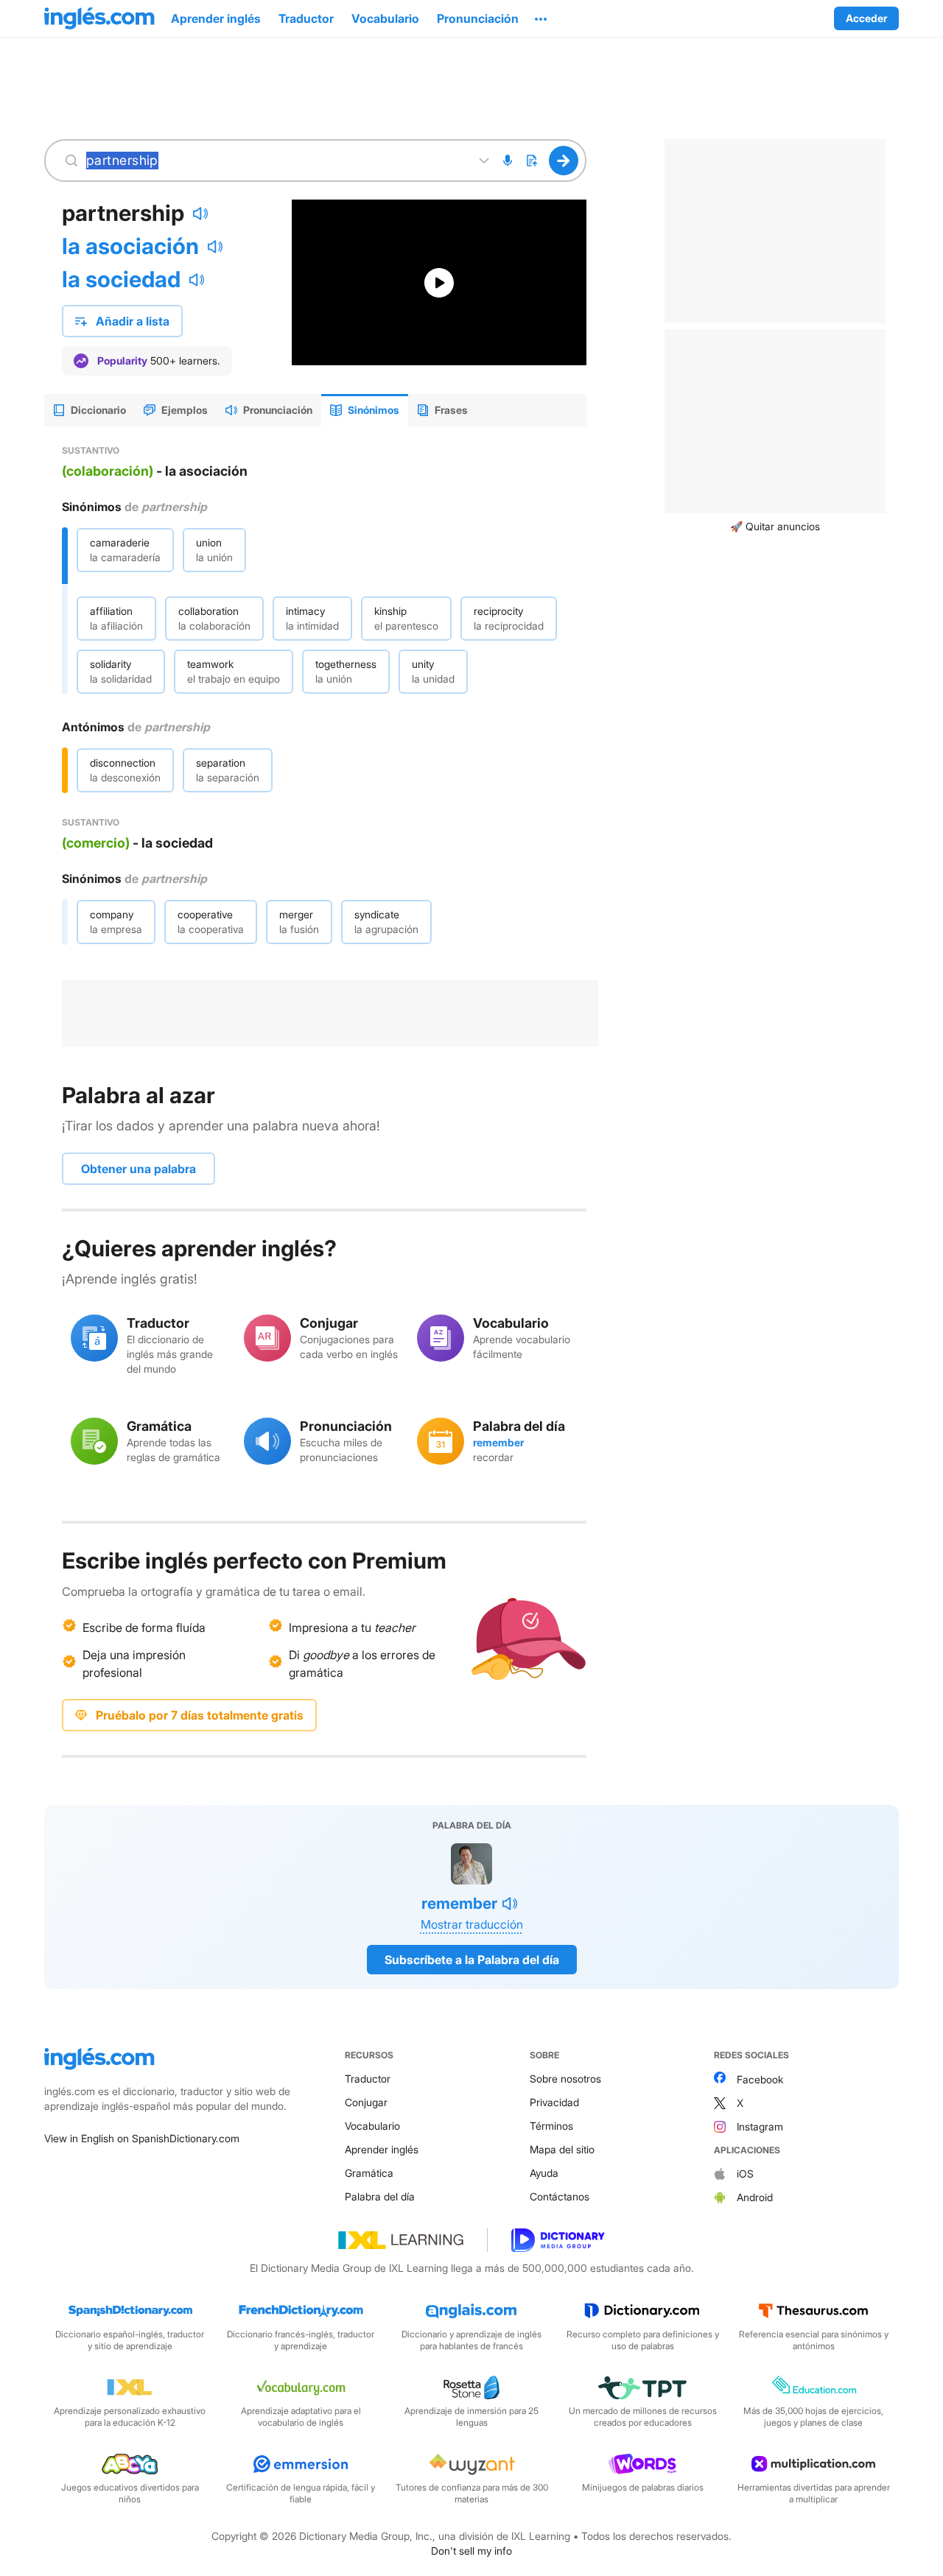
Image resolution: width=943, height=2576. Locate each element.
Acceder (866, 18)
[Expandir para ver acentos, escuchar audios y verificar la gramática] (484, 161)
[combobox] (275, 161)
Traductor (368, 2079)
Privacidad (554, 2102)
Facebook (760, 2079)
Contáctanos (560, 2196)
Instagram (760, 2126)
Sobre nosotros (565, 2079)
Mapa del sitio (562, 2149)
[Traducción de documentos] (531, 161)
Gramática (369, 2173)
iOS (745, 2174)
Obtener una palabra (139, 1169)
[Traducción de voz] (508, 161)
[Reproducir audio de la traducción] (215, 247)
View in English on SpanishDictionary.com (142, 2138)
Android (755, 2197)
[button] (541, 18)
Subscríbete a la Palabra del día (472, 1960)
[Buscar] (564, 161)
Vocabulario (372, 2126)
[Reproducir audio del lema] (200, 214)
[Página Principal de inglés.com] (99, 18)
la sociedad (121, 279)
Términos (551, 2126)
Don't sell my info (471, 2551)
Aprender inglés (382, 2149)
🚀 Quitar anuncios (775, 526)
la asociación (130, 246)
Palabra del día (380, 2196)
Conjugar (366, 2102)
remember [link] (498, 1442)
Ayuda (544, 2173)
